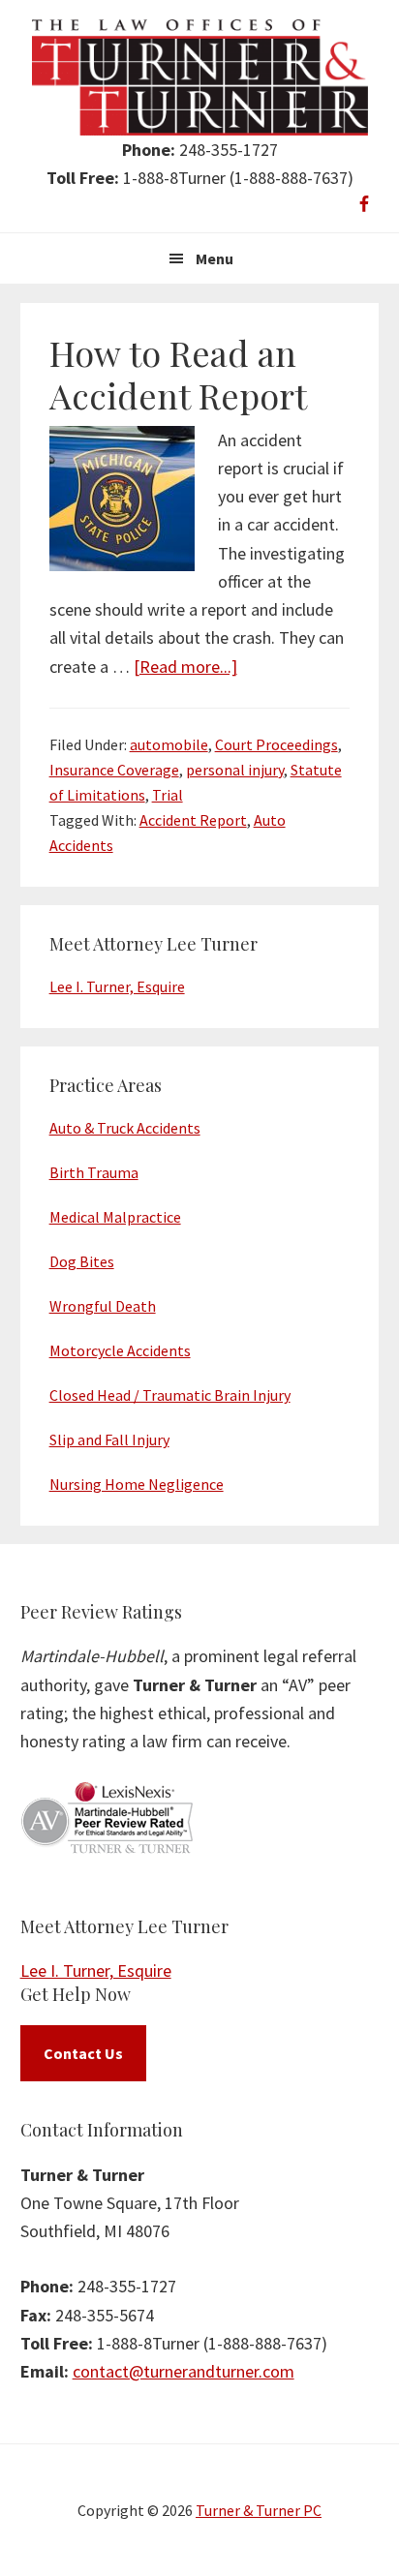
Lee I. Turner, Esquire (117, 986)
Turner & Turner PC (259, 2510)
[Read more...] (185, 667)
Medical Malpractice (115, 1217)
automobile (169, 744)
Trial (168, 795)
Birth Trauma (94, 1172)
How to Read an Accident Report (178, 373)
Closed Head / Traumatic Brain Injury (170, 1395)
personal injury (235, 770)
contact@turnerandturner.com (184, 2371)
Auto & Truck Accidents (125, 1128)
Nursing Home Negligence (137, 1484)
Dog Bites (82, 1261)
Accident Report (193, 820)
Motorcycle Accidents (120, 1350)
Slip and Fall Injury (109, 1440)
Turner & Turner (200, 77)
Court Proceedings (276, 744)
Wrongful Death (103, 1306)
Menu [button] (215, 258)
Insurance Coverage (114, 770)
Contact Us (83, 2053)
